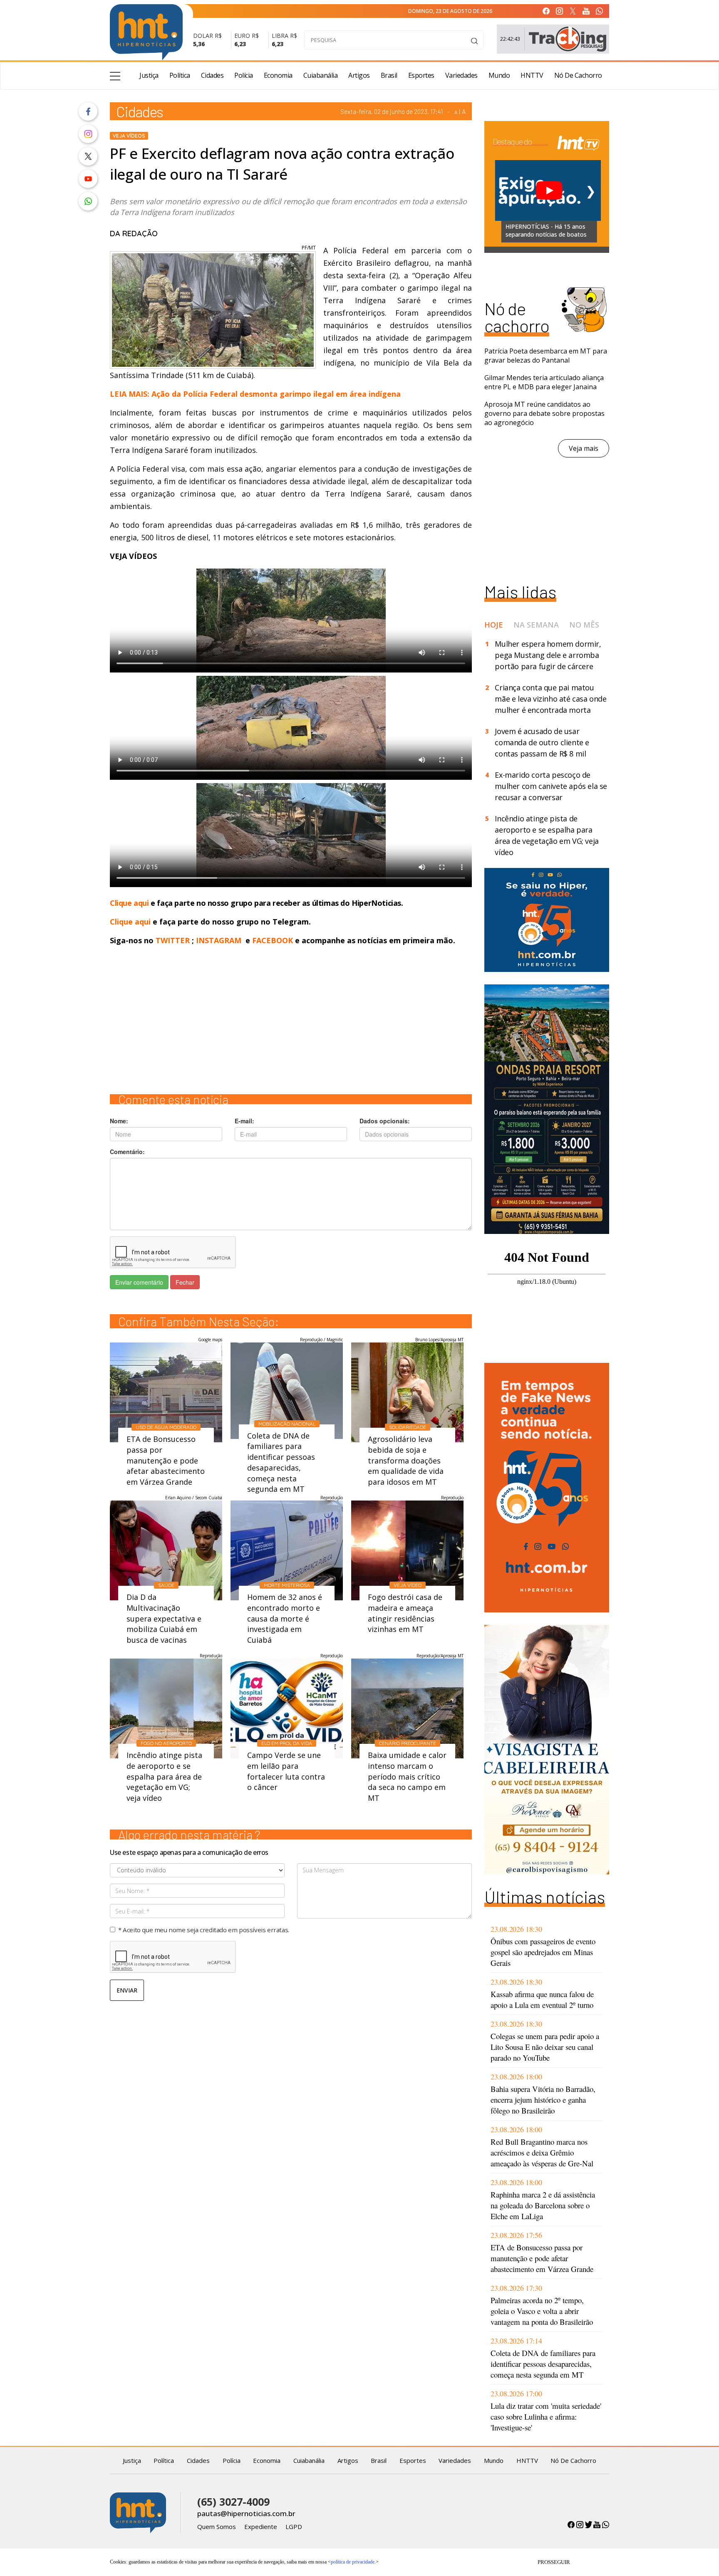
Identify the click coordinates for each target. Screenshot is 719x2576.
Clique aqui (130, 903)
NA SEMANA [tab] (536, 625)
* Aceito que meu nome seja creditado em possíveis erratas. (204, 1930)
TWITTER (173, 940)
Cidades (212, 75)
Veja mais (584, 448)
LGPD (294, 2527)
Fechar (185, 1282)
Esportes (421, 75)
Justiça (149, 75)
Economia (278, 75)
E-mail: (244, 1121)
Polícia (244, 75)
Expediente (261, 2527)
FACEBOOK (273, 940)
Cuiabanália (321, 75)
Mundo (499, 75)
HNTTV (532, 75)
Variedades (461, 75)
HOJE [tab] (494, 625)
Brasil (389, 75)
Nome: (119, 1121)
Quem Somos (217, 2527)
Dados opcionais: (385, 1121)
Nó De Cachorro (578, 75)
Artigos (359, 75)
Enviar (127, 1990)
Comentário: (127, 1152)
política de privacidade (353, 2562)
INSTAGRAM (219, 940)
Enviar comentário (139, 1282)
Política (180, 75)
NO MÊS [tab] (584, 625)
